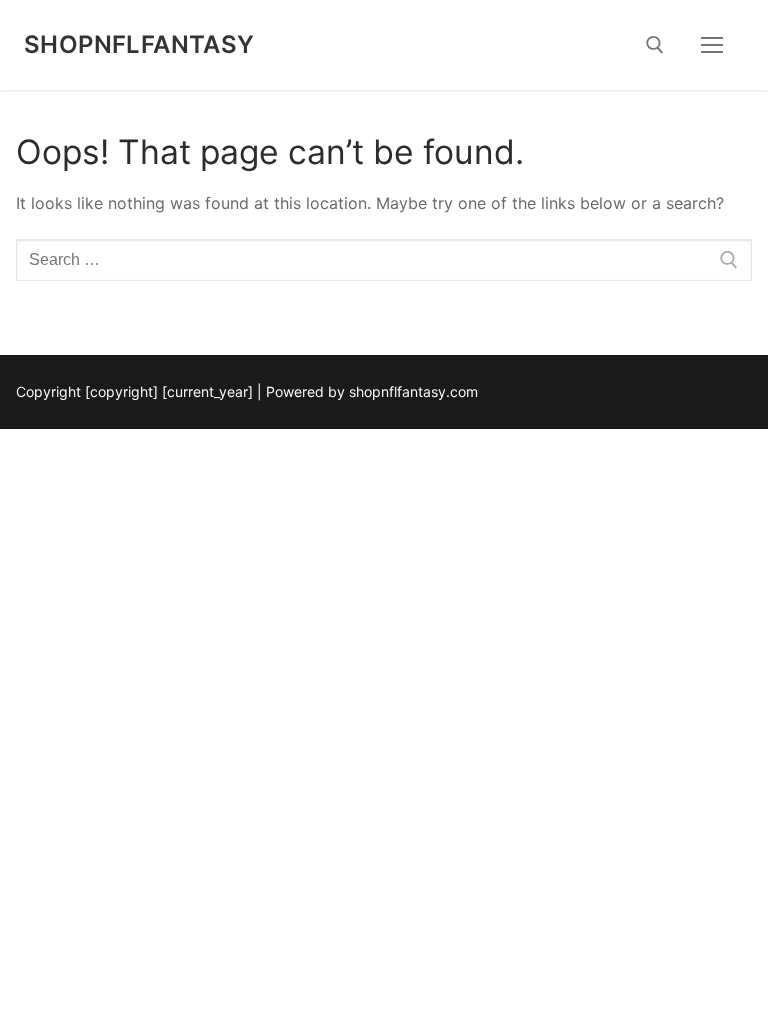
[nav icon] (712, 45)
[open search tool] (655, 45)
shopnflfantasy (139, 44)
